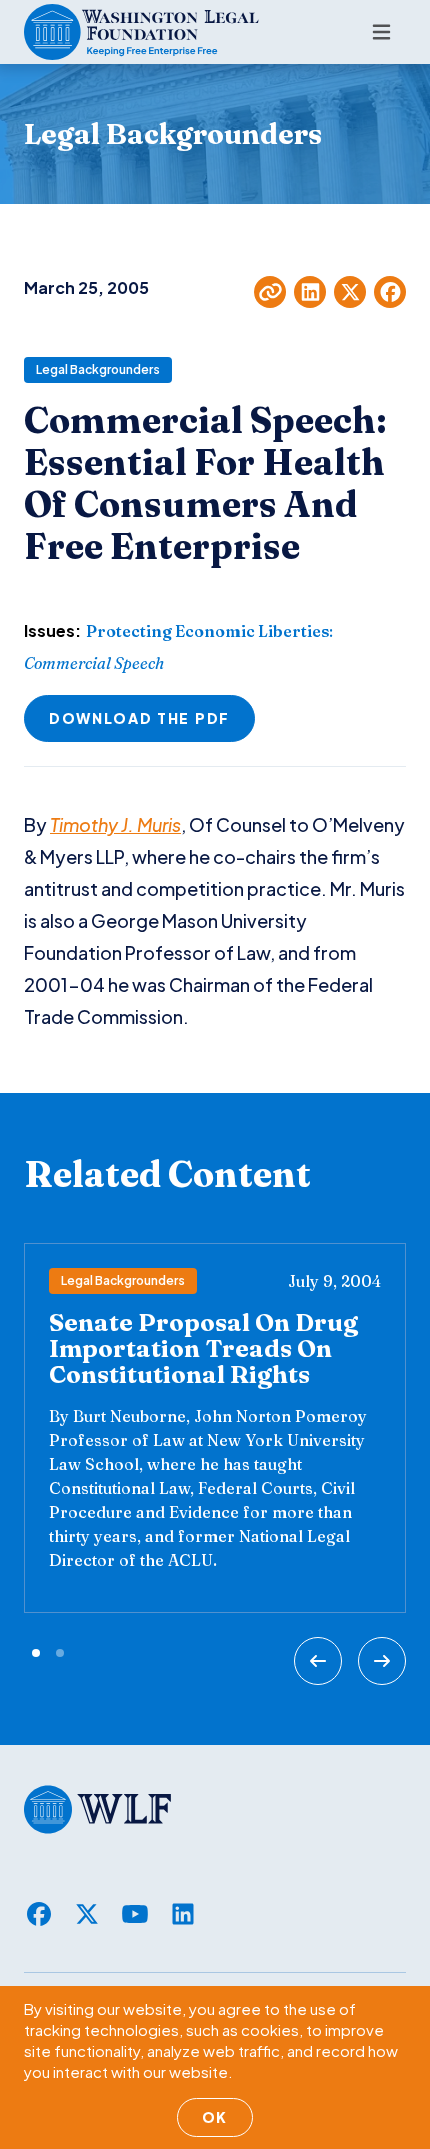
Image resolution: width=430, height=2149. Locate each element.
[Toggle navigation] (381, 32)
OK (215, 2117)
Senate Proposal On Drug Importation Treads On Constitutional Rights (203, 1348)
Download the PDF (139, 718)
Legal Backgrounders (98, 369)
